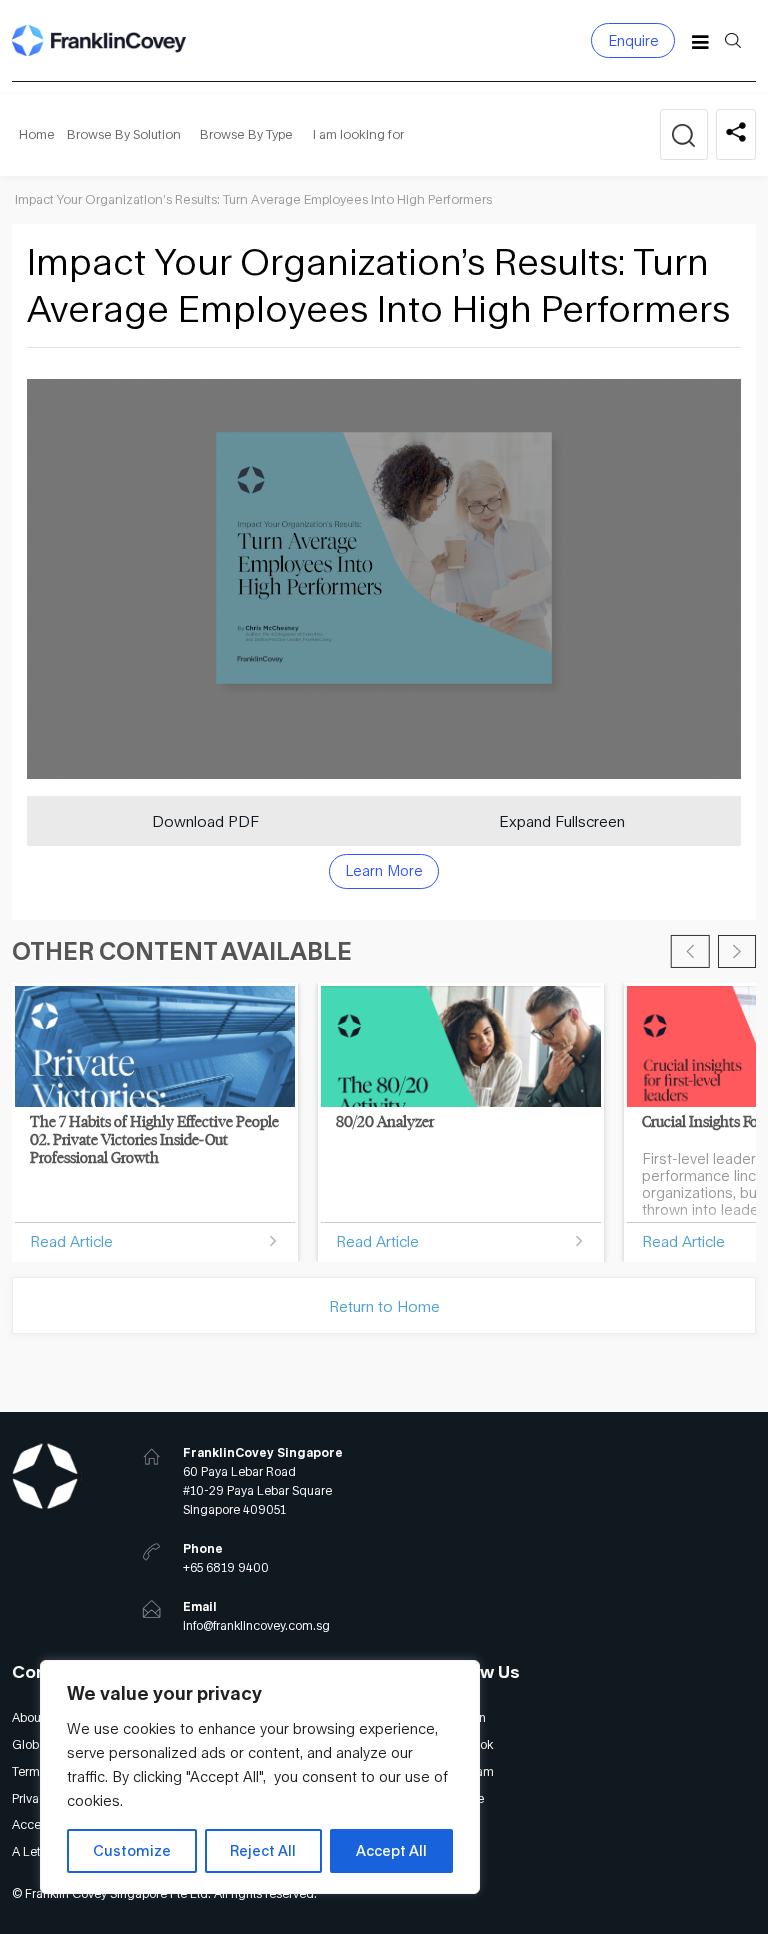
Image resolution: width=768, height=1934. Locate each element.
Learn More (384, 870)
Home (37, 134)
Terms (29, 1771)
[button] (690, 951)
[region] (260, 1777)
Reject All (263, 1850)
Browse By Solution (124, 134)
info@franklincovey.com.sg (256, 1625)
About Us (37, 1717)
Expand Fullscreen (562, 821)
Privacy (32, 1798)
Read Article (71, 1241)
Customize (132, 1850)
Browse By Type (246, 134)
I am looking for (358, 134)
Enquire (633, 40)
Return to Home (384, 1306)
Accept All (391, 1850)
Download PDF (205, 821)
